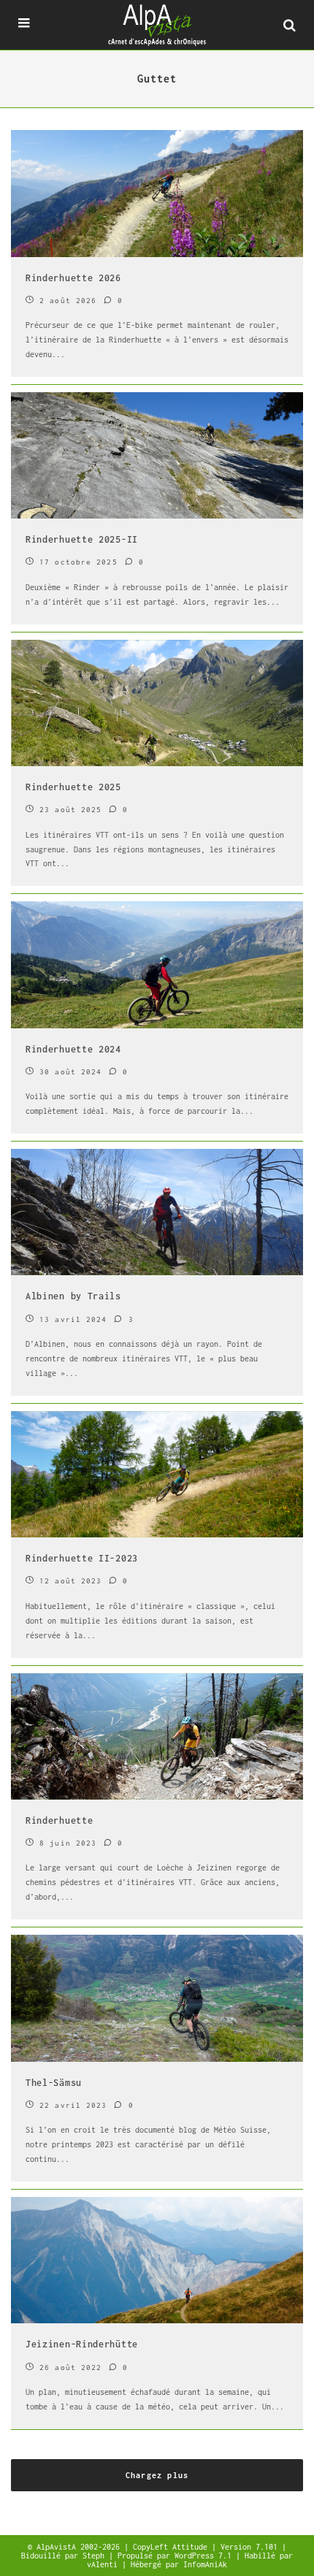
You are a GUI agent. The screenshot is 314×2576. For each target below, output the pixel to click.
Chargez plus (157, 2475)
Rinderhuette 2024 (73, 1049)
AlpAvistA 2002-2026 (80, 2547)
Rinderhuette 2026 (73, 278)
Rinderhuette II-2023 (82, 1558)
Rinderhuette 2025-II (82, 539)
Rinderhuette (59, 1820)
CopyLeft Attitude (172, 2547)
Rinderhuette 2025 (73, 787)
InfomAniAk (205, 2564)
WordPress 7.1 (205, 2556)
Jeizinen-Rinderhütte (82, 2344)
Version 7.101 (251, 2547)
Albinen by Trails (73, 1296)
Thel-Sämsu (54, 2083)
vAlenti (104, 2564)
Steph (96, 2556)
